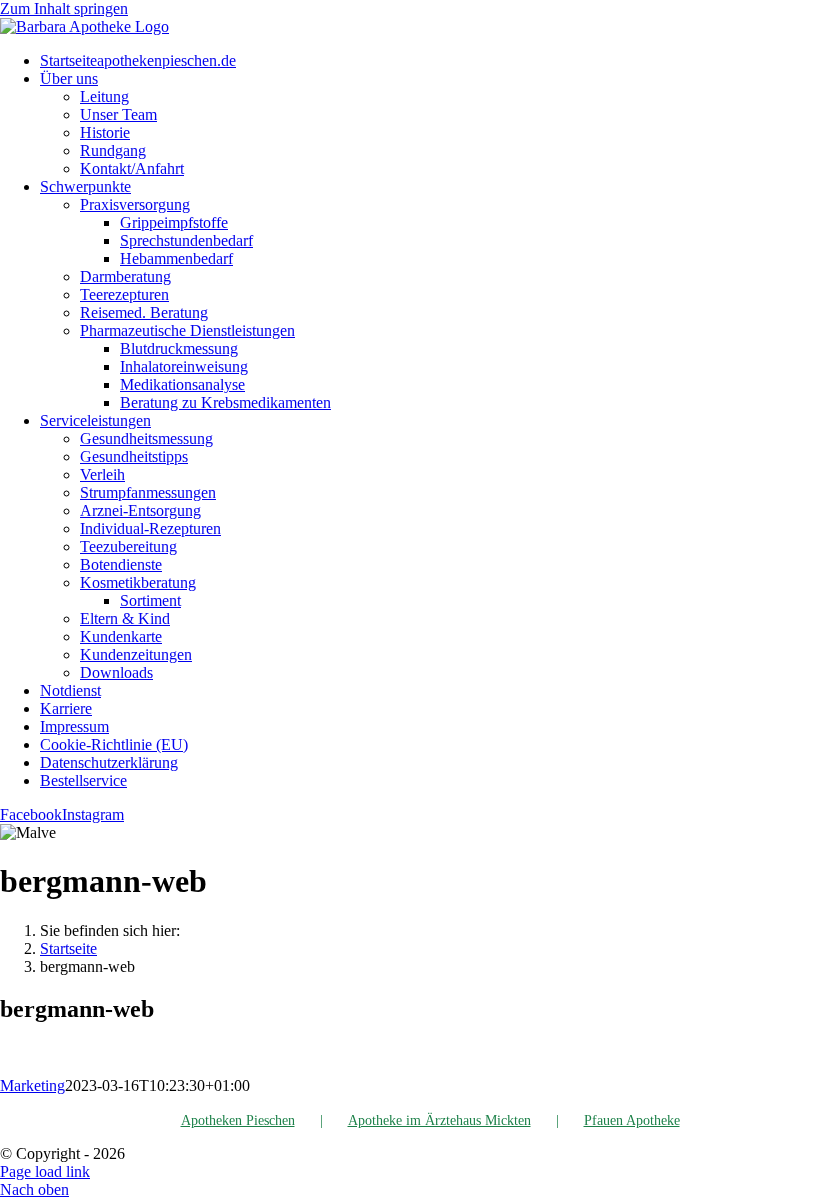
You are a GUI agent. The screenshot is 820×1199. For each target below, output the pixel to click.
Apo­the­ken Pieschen (238, 1120)
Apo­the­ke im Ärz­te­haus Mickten (439, 1120)
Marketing (32, 1085)
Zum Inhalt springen (64, 8)
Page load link (45, 1171)
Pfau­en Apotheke (632, 1120)
